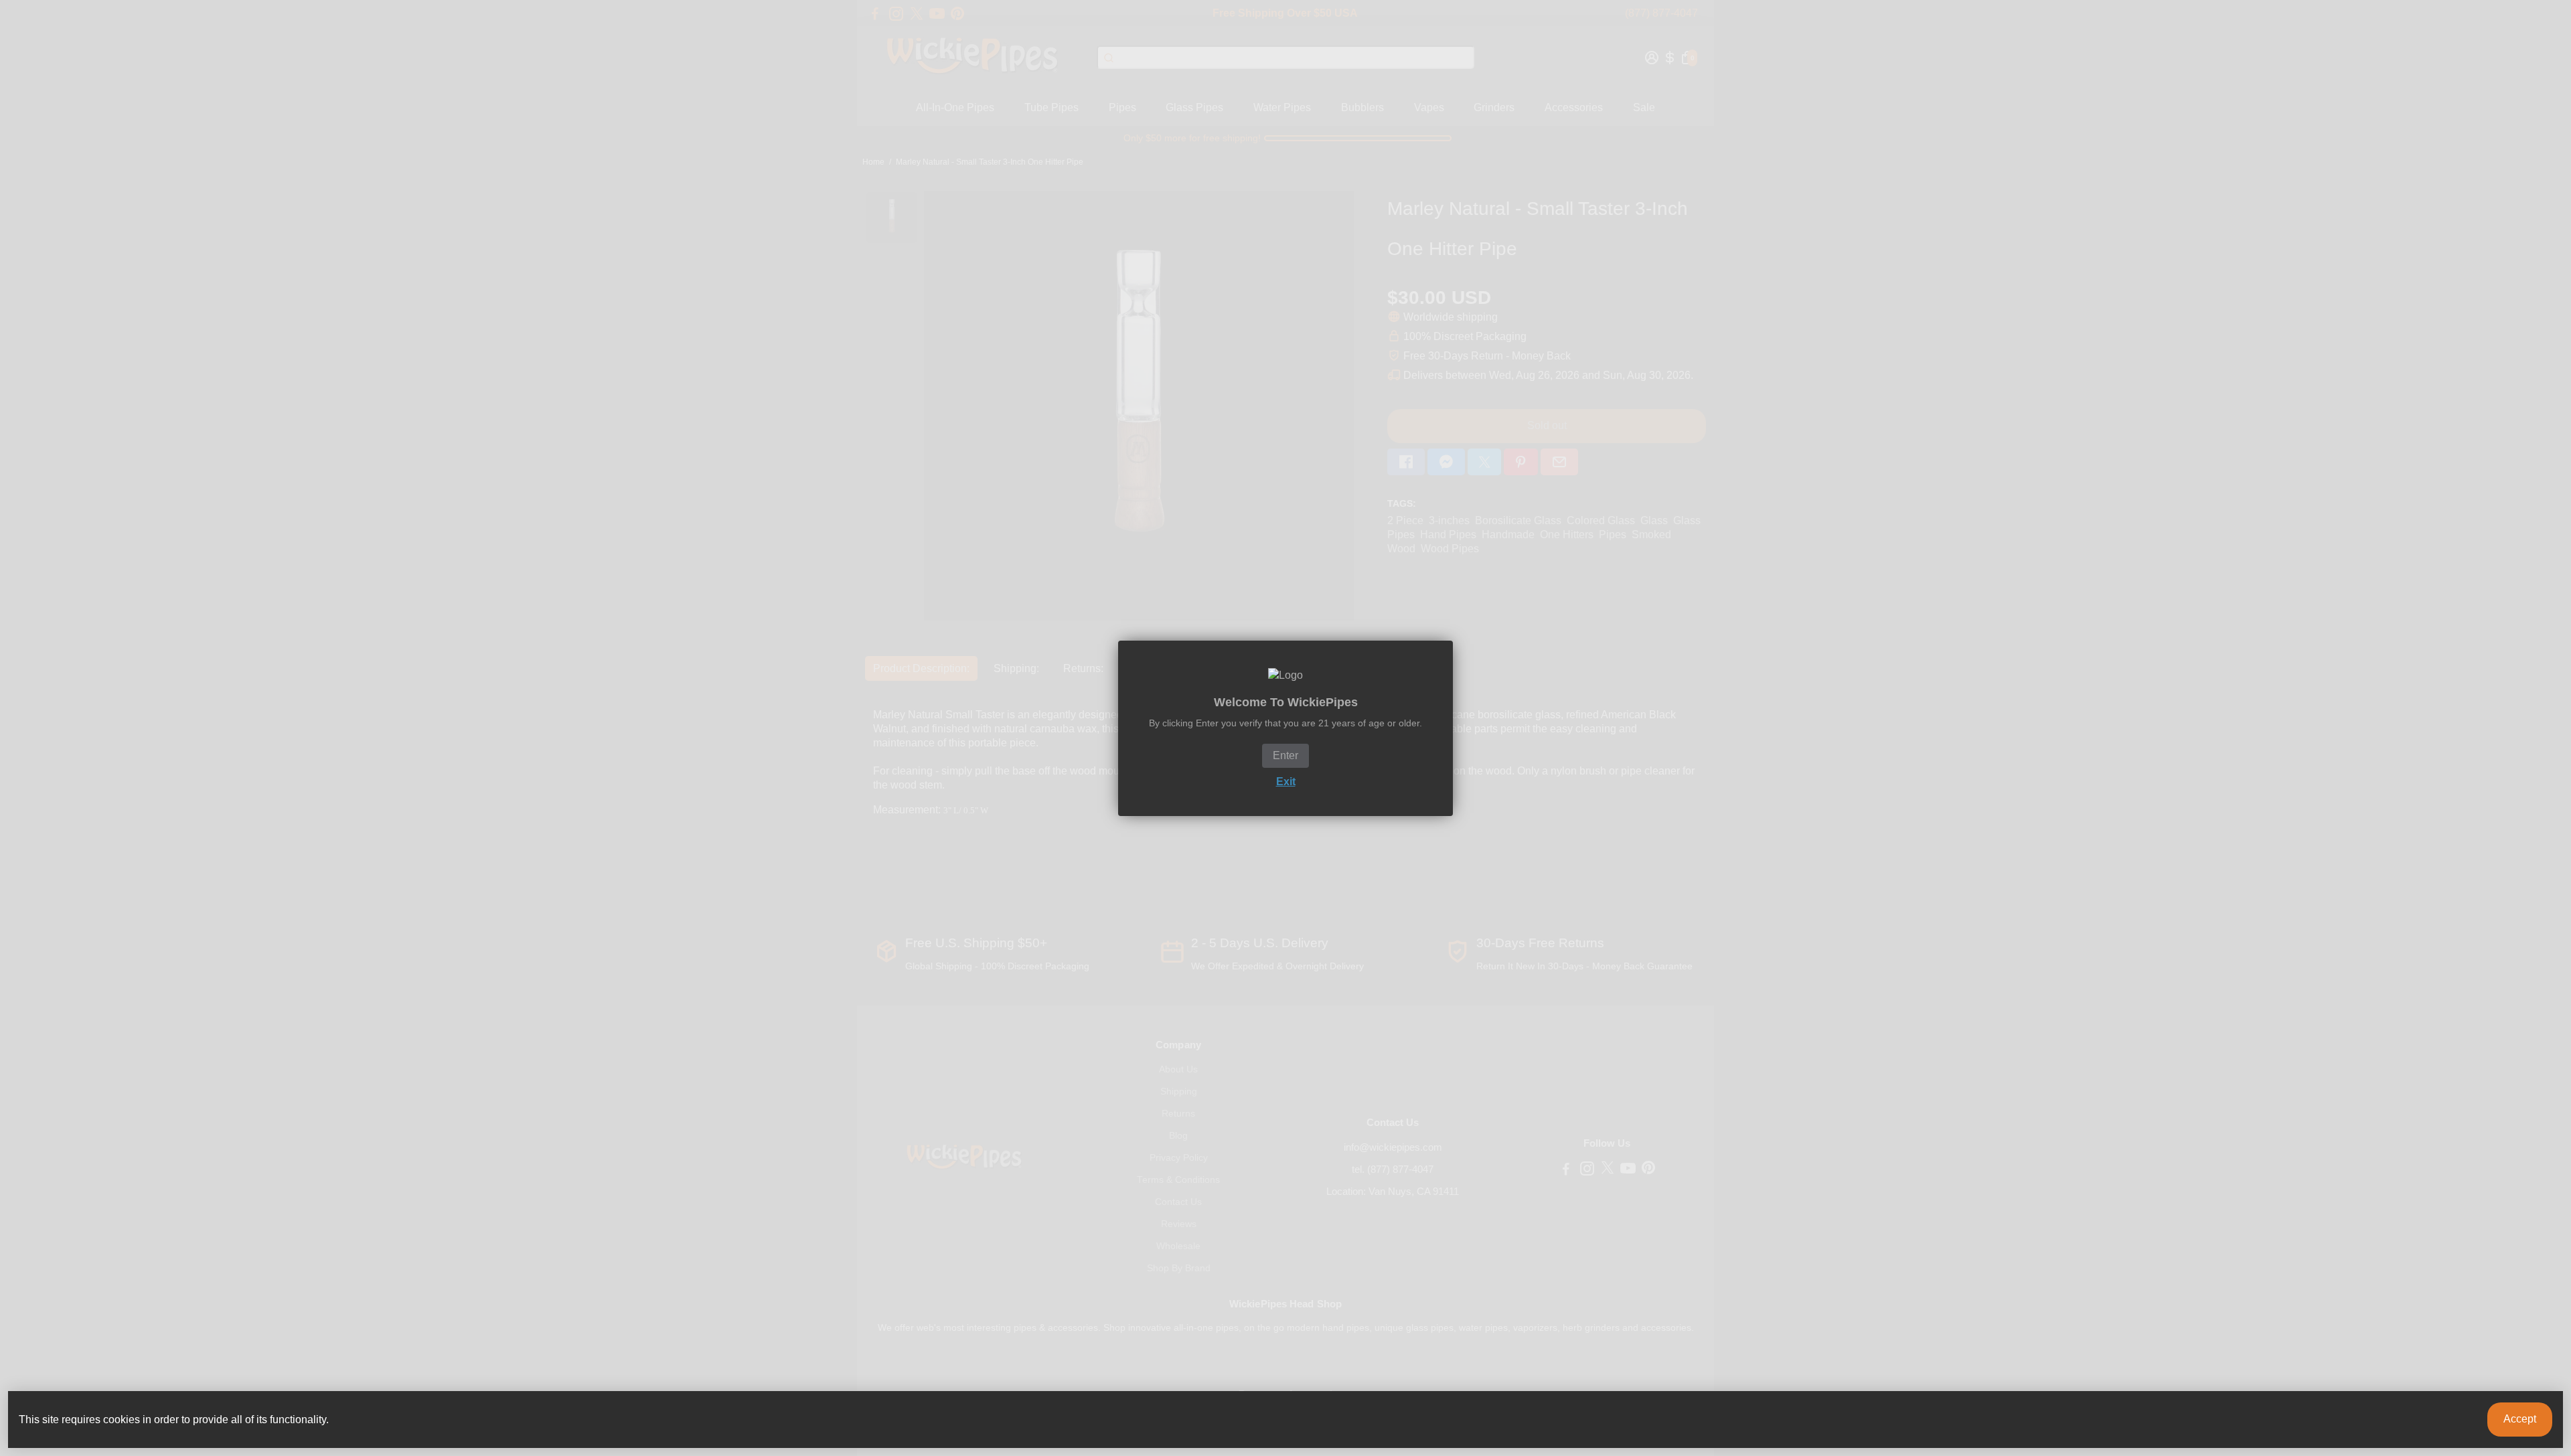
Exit (1286, 782)
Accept (2520, 1419)
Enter (1285, 755)
